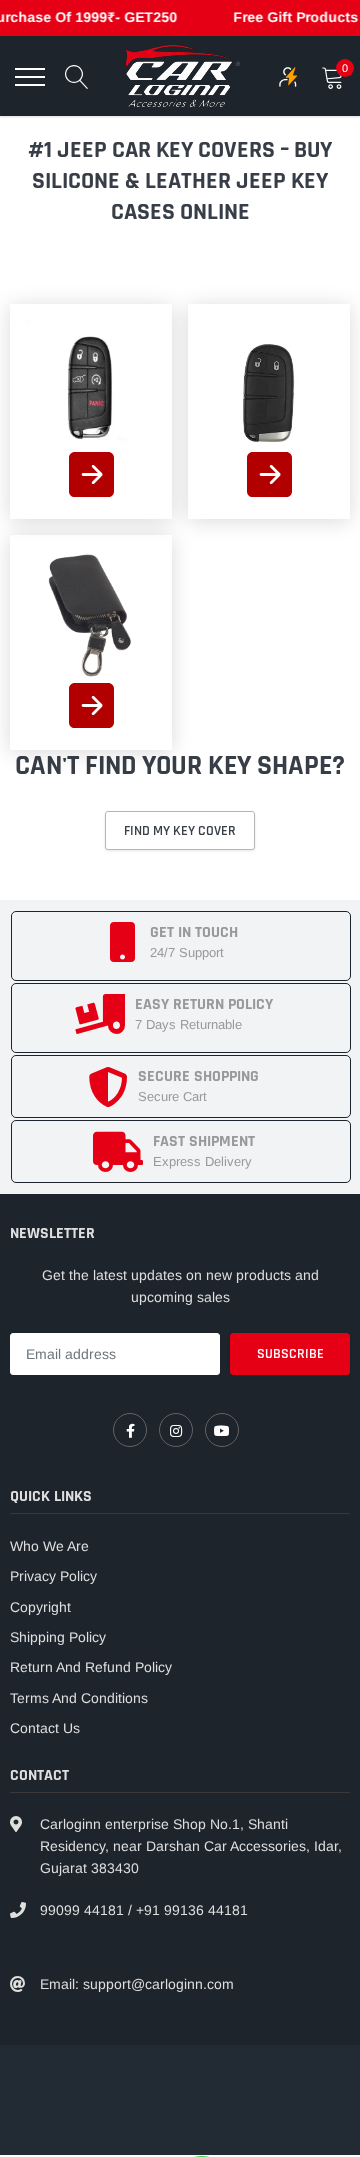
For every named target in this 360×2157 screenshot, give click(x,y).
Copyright (40, 1607)
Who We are (49, 1546)
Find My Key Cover (180, 831)
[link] (91, 385)
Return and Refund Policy (91, 1667)
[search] (77, 77)
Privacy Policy (53, 1576)
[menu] (30, 77)
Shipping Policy (58, 1637)
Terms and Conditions (79, 1698)
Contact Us (45, 1728)
